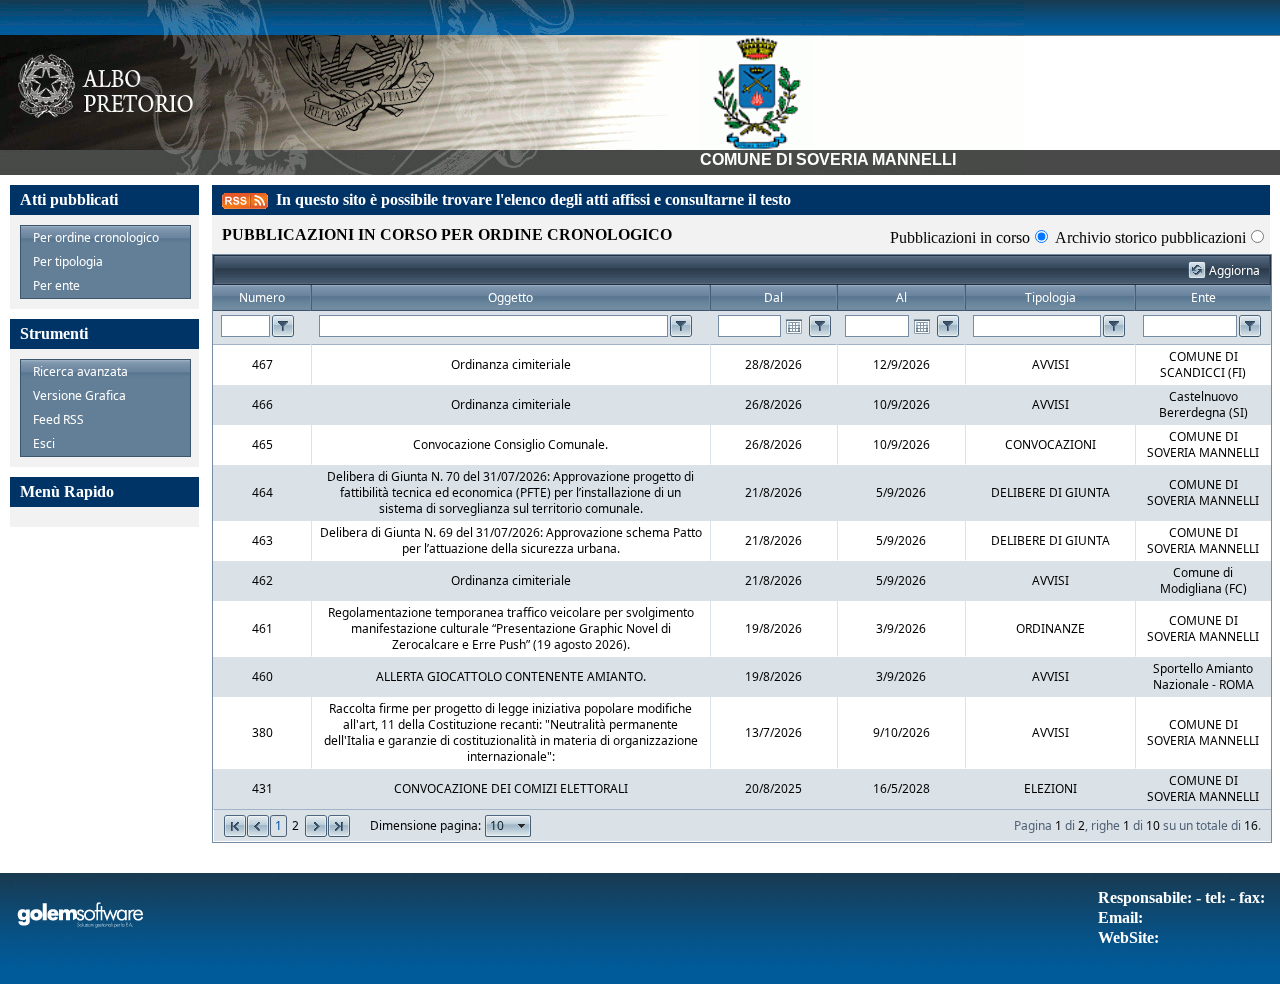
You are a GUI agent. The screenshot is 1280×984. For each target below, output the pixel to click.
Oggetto (510, 297)
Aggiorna (1234, 270)
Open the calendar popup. (794, 326)
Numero (262, 297)
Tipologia (1050, 297)
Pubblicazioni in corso (960, 237)
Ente (1203, 297)
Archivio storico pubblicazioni (1150, 237)
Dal (773, 297)
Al (901, 297)
